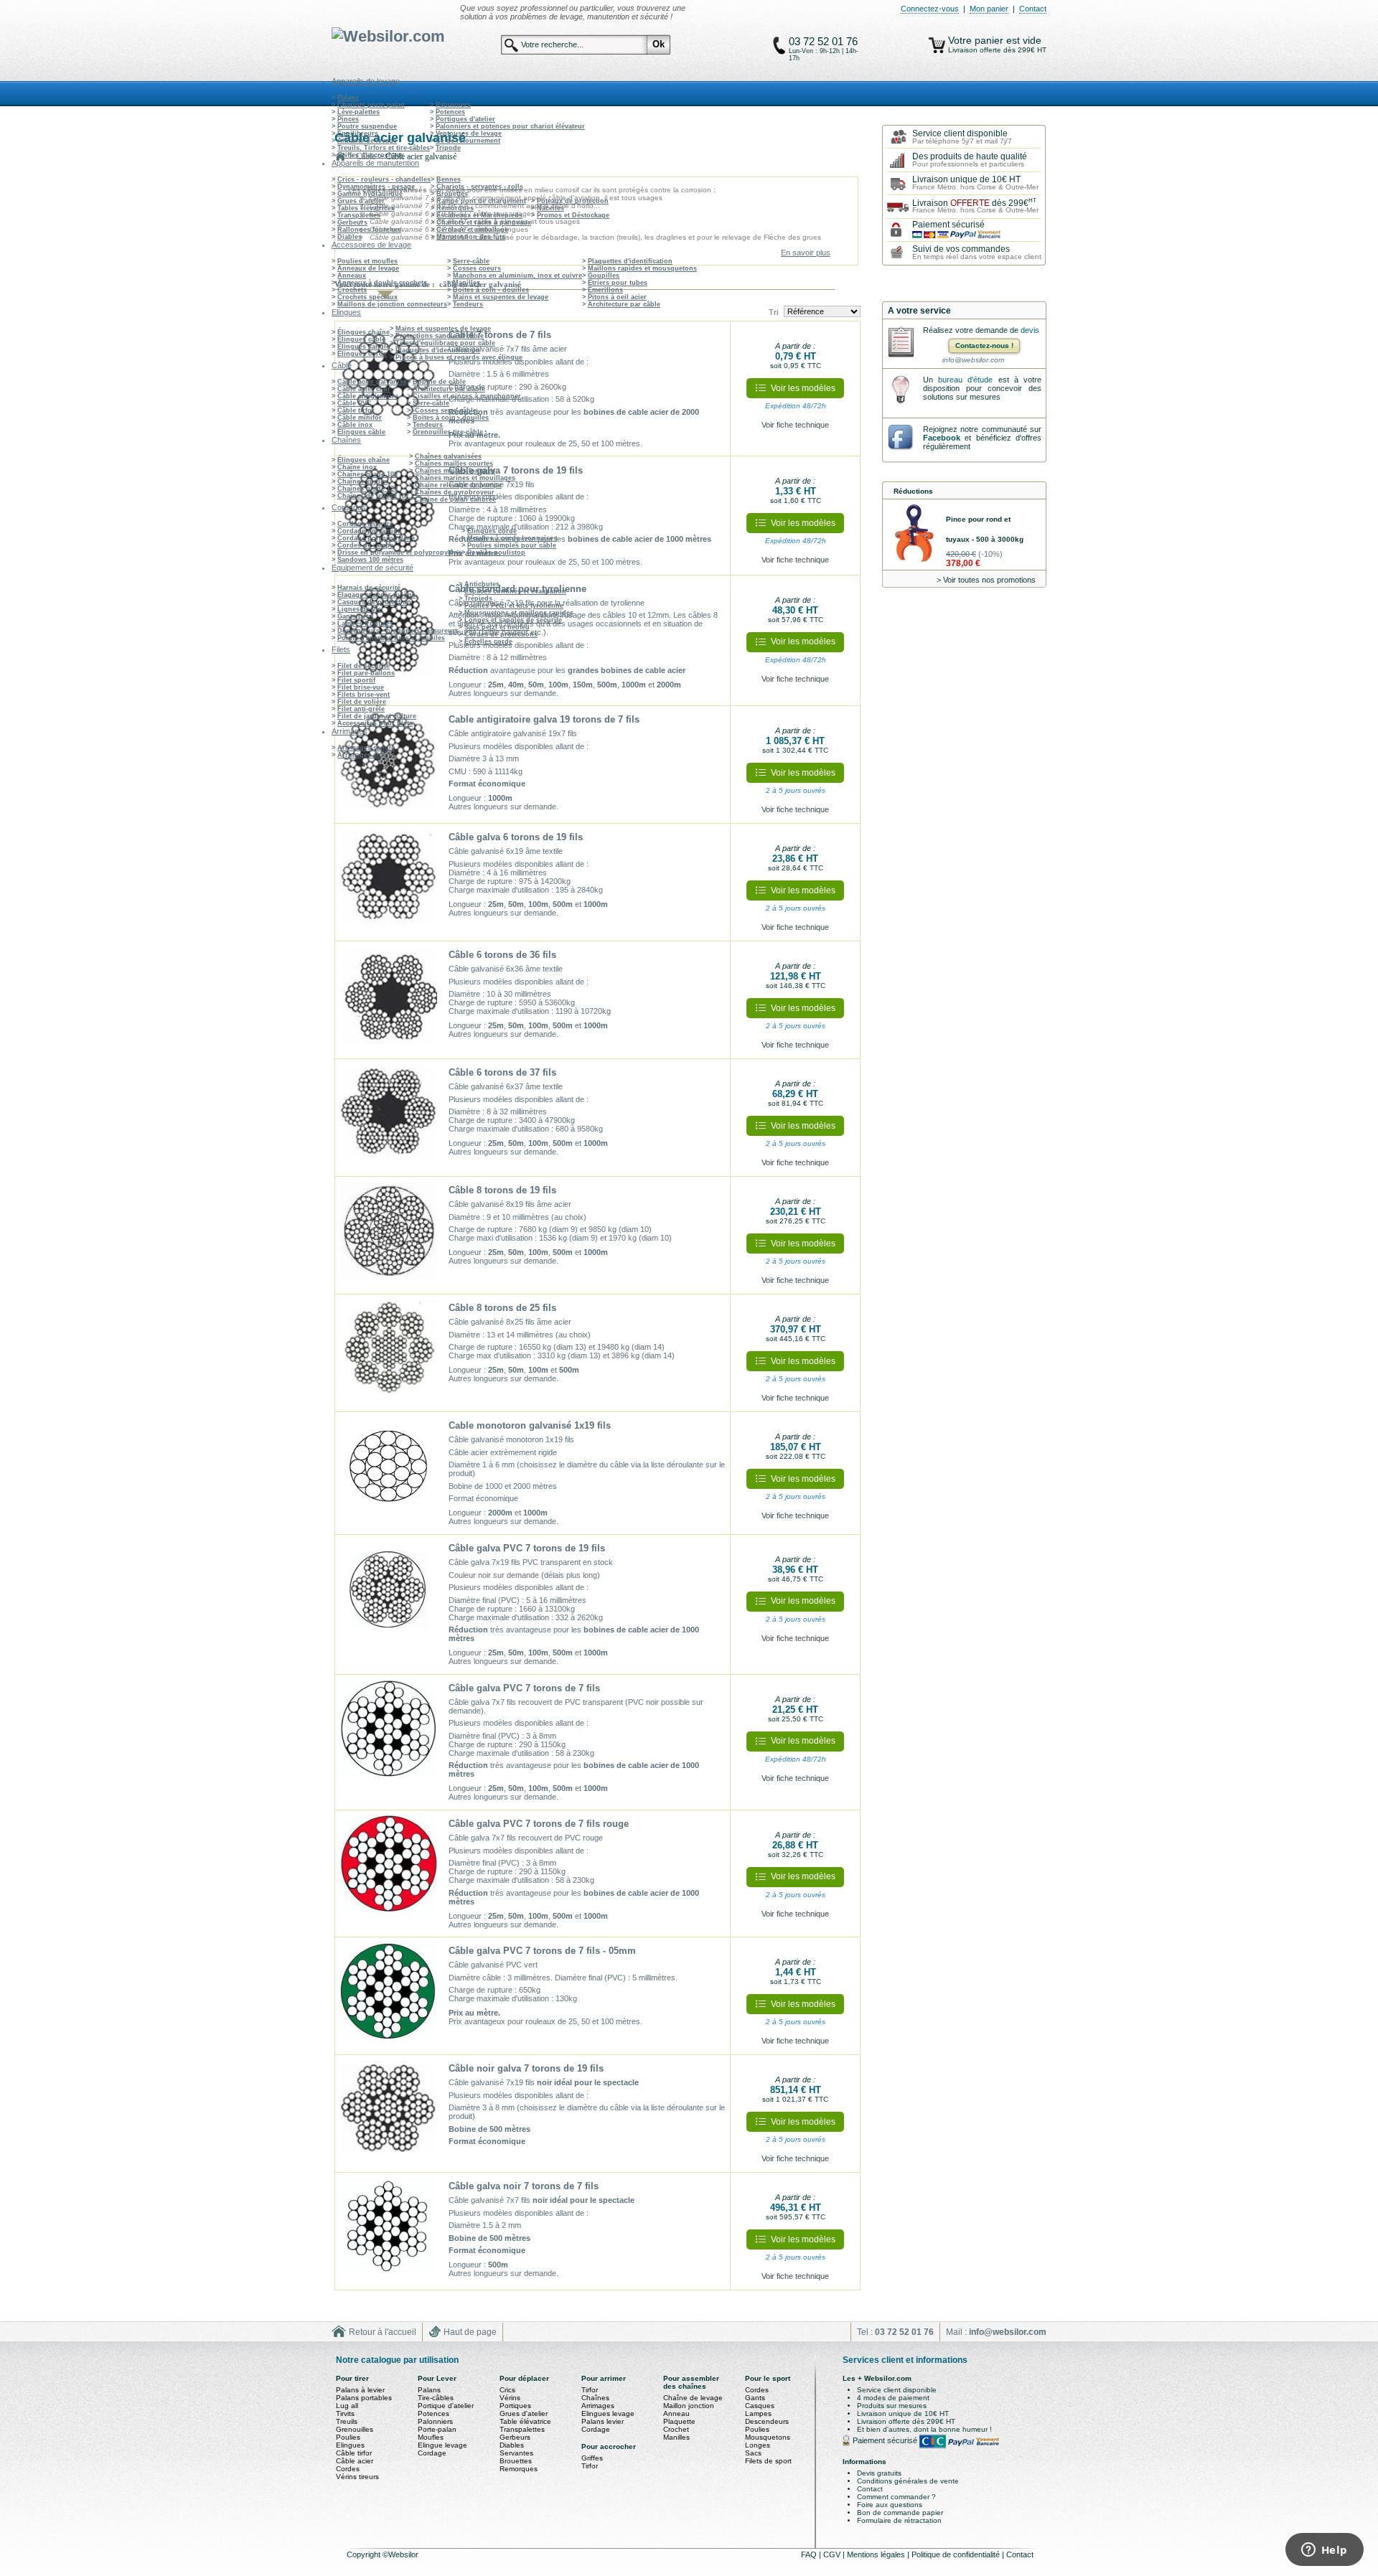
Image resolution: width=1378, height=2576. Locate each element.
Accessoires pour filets (375, 723)
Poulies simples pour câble (512, 545)
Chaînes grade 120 (367, 489)
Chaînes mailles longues (455, 471)
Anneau (676, 2413)
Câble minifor (360, 418)
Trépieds (478, 598)
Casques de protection (374, 602)
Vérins (510, 2398)
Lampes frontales (365, 624)
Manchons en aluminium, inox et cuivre (517, 276)
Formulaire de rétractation (899, 2520)
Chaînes (595, 2398)
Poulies (348, 2437)
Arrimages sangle (366, 748)
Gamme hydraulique (370, 194)
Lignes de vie (359, 609)
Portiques (515, 2406)
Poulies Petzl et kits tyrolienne (514, 606)
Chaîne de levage (693, 2398)
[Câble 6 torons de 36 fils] (388, 1000)
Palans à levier (360, 2390)
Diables (350, 237)
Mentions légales (877, 2554)
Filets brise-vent (364, 695)
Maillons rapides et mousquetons (642, 268)
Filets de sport (768, 2461)
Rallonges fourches (369, 230)
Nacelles (550, 208)
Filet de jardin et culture (377, 716)
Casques (760, 2406)
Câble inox (355, 425)
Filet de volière (362, 702)
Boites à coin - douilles (491, 290)
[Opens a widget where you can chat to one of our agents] (1324, 2551)
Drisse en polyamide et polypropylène (399, 553)
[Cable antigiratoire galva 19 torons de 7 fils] (388, 765)
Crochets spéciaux (367, 297)
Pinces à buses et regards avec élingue (459, 357)
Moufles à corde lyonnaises (512, 538)
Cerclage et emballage (472, 230)
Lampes (758, 2413)
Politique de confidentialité (957, 2554)
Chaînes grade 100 (367, 474)
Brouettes (452, 194)
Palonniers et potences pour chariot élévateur (510, 126)
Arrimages (598, 2406)
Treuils (347, 2421)
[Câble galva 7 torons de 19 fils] (388, 515)
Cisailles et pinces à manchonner (467, 396)
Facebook (942, 438)
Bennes (449, 179)
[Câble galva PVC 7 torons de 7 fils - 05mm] (388, 1996)
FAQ (810, 2554)
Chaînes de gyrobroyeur (455, 492)
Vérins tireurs (357, 2477)
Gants (755, 2398)
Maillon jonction (689, 2406)
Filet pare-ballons (366, 673)
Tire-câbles (436, 2398)
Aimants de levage (367, 141)
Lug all (347, 2406)
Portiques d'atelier (465, 119)
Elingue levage (442, 2445)
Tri (773, 312)
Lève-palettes (358, 112)
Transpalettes (359, 215)
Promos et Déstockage (573, 215)
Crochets (352, 290)
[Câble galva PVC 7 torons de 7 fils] (388, 1734)
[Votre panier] (937, 45)
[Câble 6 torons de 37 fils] (388, 1118)
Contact (1033, 9)
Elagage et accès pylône (376, 595)
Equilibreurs (358, 133)
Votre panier (977, 40)
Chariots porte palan (371, 105)
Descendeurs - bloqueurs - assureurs (398, 631)
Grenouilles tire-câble (448, 432)
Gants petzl (356, 616)
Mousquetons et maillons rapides (519, 613)
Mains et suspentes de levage (501, 297)
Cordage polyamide (369, 531)
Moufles (431, 2437)
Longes (758, 2445)
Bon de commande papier (900, 2512)
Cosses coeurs (477, 268)
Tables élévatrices (366, 208)
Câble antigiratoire (368, 396)
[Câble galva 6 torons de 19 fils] (388, 883)
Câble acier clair (364, 389)
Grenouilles (355, 2429)
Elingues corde (362, 354)
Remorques (455, 208)
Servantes (516, 2453)
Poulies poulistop (496, 553)
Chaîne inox (357, 467)
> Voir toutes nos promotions (986, 580)
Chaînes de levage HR (373, 496)
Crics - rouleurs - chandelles (384, 179)
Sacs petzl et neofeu (497, 627)
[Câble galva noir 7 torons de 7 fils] (388, 2232)
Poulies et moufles (367, 261)
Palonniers (453, 105)
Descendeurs (767, 2421)
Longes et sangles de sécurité (513, 620)
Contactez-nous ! (984, 345)
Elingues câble (361, 339)
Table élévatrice (525, 2421)
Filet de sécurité (364, 666)
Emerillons (605, 290)
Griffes (592, 2458)
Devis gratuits (879, 2473)
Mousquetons (768, 2437)
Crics (507, 2390)
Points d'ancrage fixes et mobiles (391, 638)
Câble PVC (355, 403)
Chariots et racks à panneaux (484, 222)
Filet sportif (356, 680)
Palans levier (603, 2421)
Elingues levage (608, 2413)
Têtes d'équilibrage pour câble (445, 343)
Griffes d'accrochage (371, 155)
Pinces (348, 119)
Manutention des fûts (471, 237)
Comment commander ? (896, 2497)
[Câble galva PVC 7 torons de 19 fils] (388, 1594)
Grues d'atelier (361, 201)
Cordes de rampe (365, 545)
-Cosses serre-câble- (446, 410)
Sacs (753, 2453)
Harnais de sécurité (369, 588)
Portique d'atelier (446, 2406)
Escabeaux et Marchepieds (479, 215)
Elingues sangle (364, 347)
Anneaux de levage (368, 268)
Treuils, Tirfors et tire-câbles (384, 148)
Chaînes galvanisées (448, 456)
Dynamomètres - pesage (376, 187)
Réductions (913, 491)
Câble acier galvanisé (372, 382)
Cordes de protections (501, 634)
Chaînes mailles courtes (454, 464)
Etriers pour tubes (618, 283)
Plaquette (679, 2421)
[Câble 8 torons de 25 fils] (388, 1353)
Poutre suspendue (367, 126)
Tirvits (345, 2413)
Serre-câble (471, 261)
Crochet (676, 2429)
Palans (348, 98)
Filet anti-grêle (361, 709)
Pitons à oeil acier (617, 297)
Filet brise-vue (361, 687)
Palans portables (364, 2398)
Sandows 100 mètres (370, 560)
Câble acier (355, 2461)
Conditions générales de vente (908, 2481)
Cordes (348, 2469)
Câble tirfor (356, 410)
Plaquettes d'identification (630, 261)
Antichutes (482, 584)
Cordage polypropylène (376, 538)
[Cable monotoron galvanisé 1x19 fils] (388, 1471)
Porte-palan (437, 2429)
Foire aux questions (890, 2505)
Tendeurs (468, 304)
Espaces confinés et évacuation (515, 591)
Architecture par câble (624, 304)
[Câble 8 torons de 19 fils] (388, 1236)
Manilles (467, 283)
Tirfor (590, 2390)
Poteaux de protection (573, 201)
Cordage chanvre (365, 524)
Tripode (448, 148)
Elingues (350, 2445)
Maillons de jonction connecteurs (392, 304)
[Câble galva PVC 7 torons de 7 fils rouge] (388, 1869)
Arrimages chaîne (366, 755)
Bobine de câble (439, 382)
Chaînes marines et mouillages (465, 478)
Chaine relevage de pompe (458, 485)
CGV (833, 2554)
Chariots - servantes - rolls (480, 187)
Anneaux (352, 276)
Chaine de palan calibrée (455, 499)
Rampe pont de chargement (481, 201)
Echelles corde (488, 641)
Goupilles (604, 276)
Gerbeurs (352, 222)
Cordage (432, 2453)
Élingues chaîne (364, 332)
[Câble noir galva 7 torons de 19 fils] (388, 2114)
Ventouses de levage (469, 133)
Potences (450, 112)
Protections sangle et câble (440, 336)
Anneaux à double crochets (382, 283)
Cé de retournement (468, 141)
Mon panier (989, 9)
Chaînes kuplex (362, 481)
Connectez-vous (930, 9)
